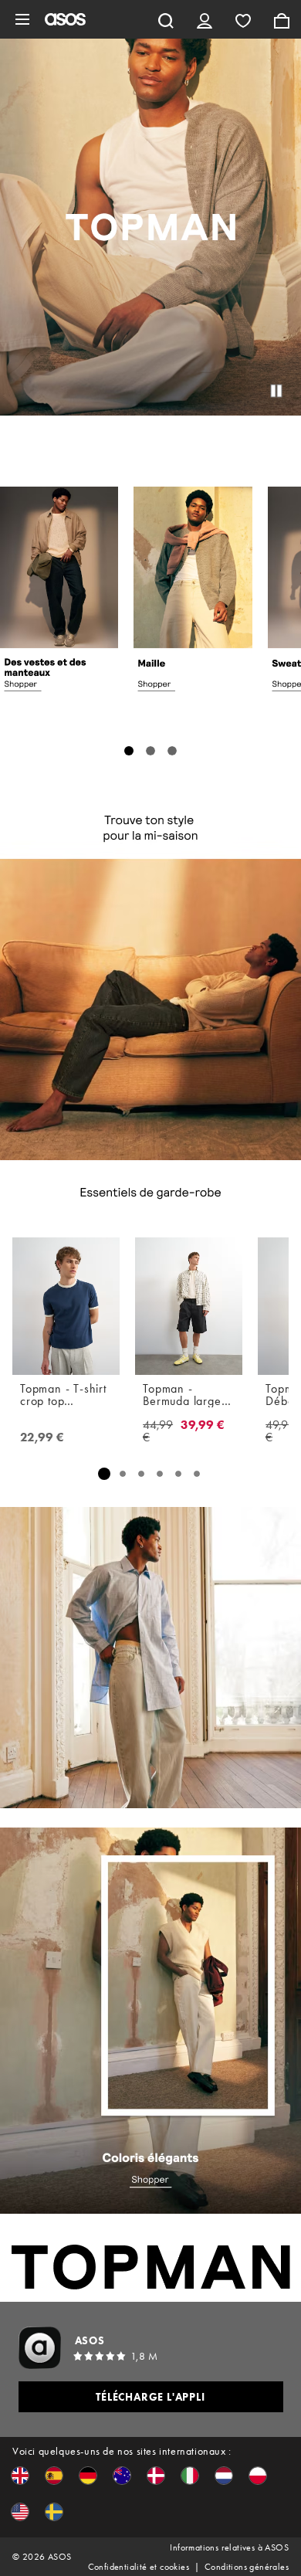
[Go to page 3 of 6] (141, 1474)
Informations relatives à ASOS (229, 2547)
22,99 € (42, 1437)
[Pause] (276, 391)
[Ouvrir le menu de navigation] (22, 19)
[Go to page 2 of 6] (123, 1474)
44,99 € (158, 1431)
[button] (20, 2476)
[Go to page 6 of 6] (197, 1474)
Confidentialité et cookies (139, 2567)
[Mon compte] (205, 19)
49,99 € (280, 1431)
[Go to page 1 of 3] (129, 751)
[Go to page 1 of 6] (104, 1473)
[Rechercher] (166, 19)
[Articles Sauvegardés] (243, 19)
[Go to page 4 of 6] (160, 1474)
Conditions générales (247, 2567)
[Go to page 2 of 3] (150, 751)
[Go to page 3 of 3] (172, 751)
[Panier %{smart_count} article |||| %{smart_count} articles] (282, 19)
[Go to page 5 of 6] (178, 1474)
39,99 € (203, 1426)
